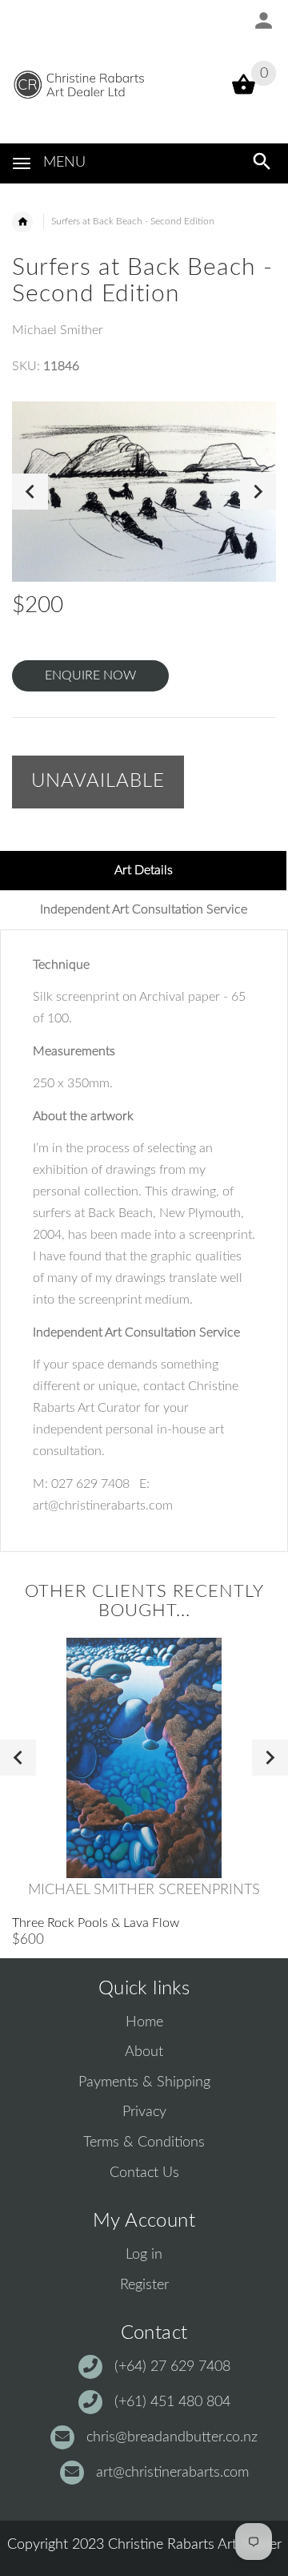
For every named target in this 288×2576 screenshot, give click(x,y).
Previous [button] (30, 492)
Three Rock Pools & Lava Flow (96, 1923)
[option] (144, 492)
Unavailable (98, 781)
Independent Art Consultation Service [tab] (144, 909)
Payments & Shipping (144, 2082)
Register (144, 2285)
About (144, 2052)
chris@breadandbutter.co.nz (172, 2437)
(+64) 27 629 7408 (172, 2367)
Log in (144, 2255)
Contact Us (144, 2173)
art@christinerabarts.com (172, 2473)
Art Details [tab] (144, 870)
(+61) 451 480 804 (172, 2402)
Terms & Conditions (144, 2143)
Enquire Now (90, 675)
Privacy (144, 2112)
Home (144, 2022)
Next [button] (258, 492)
